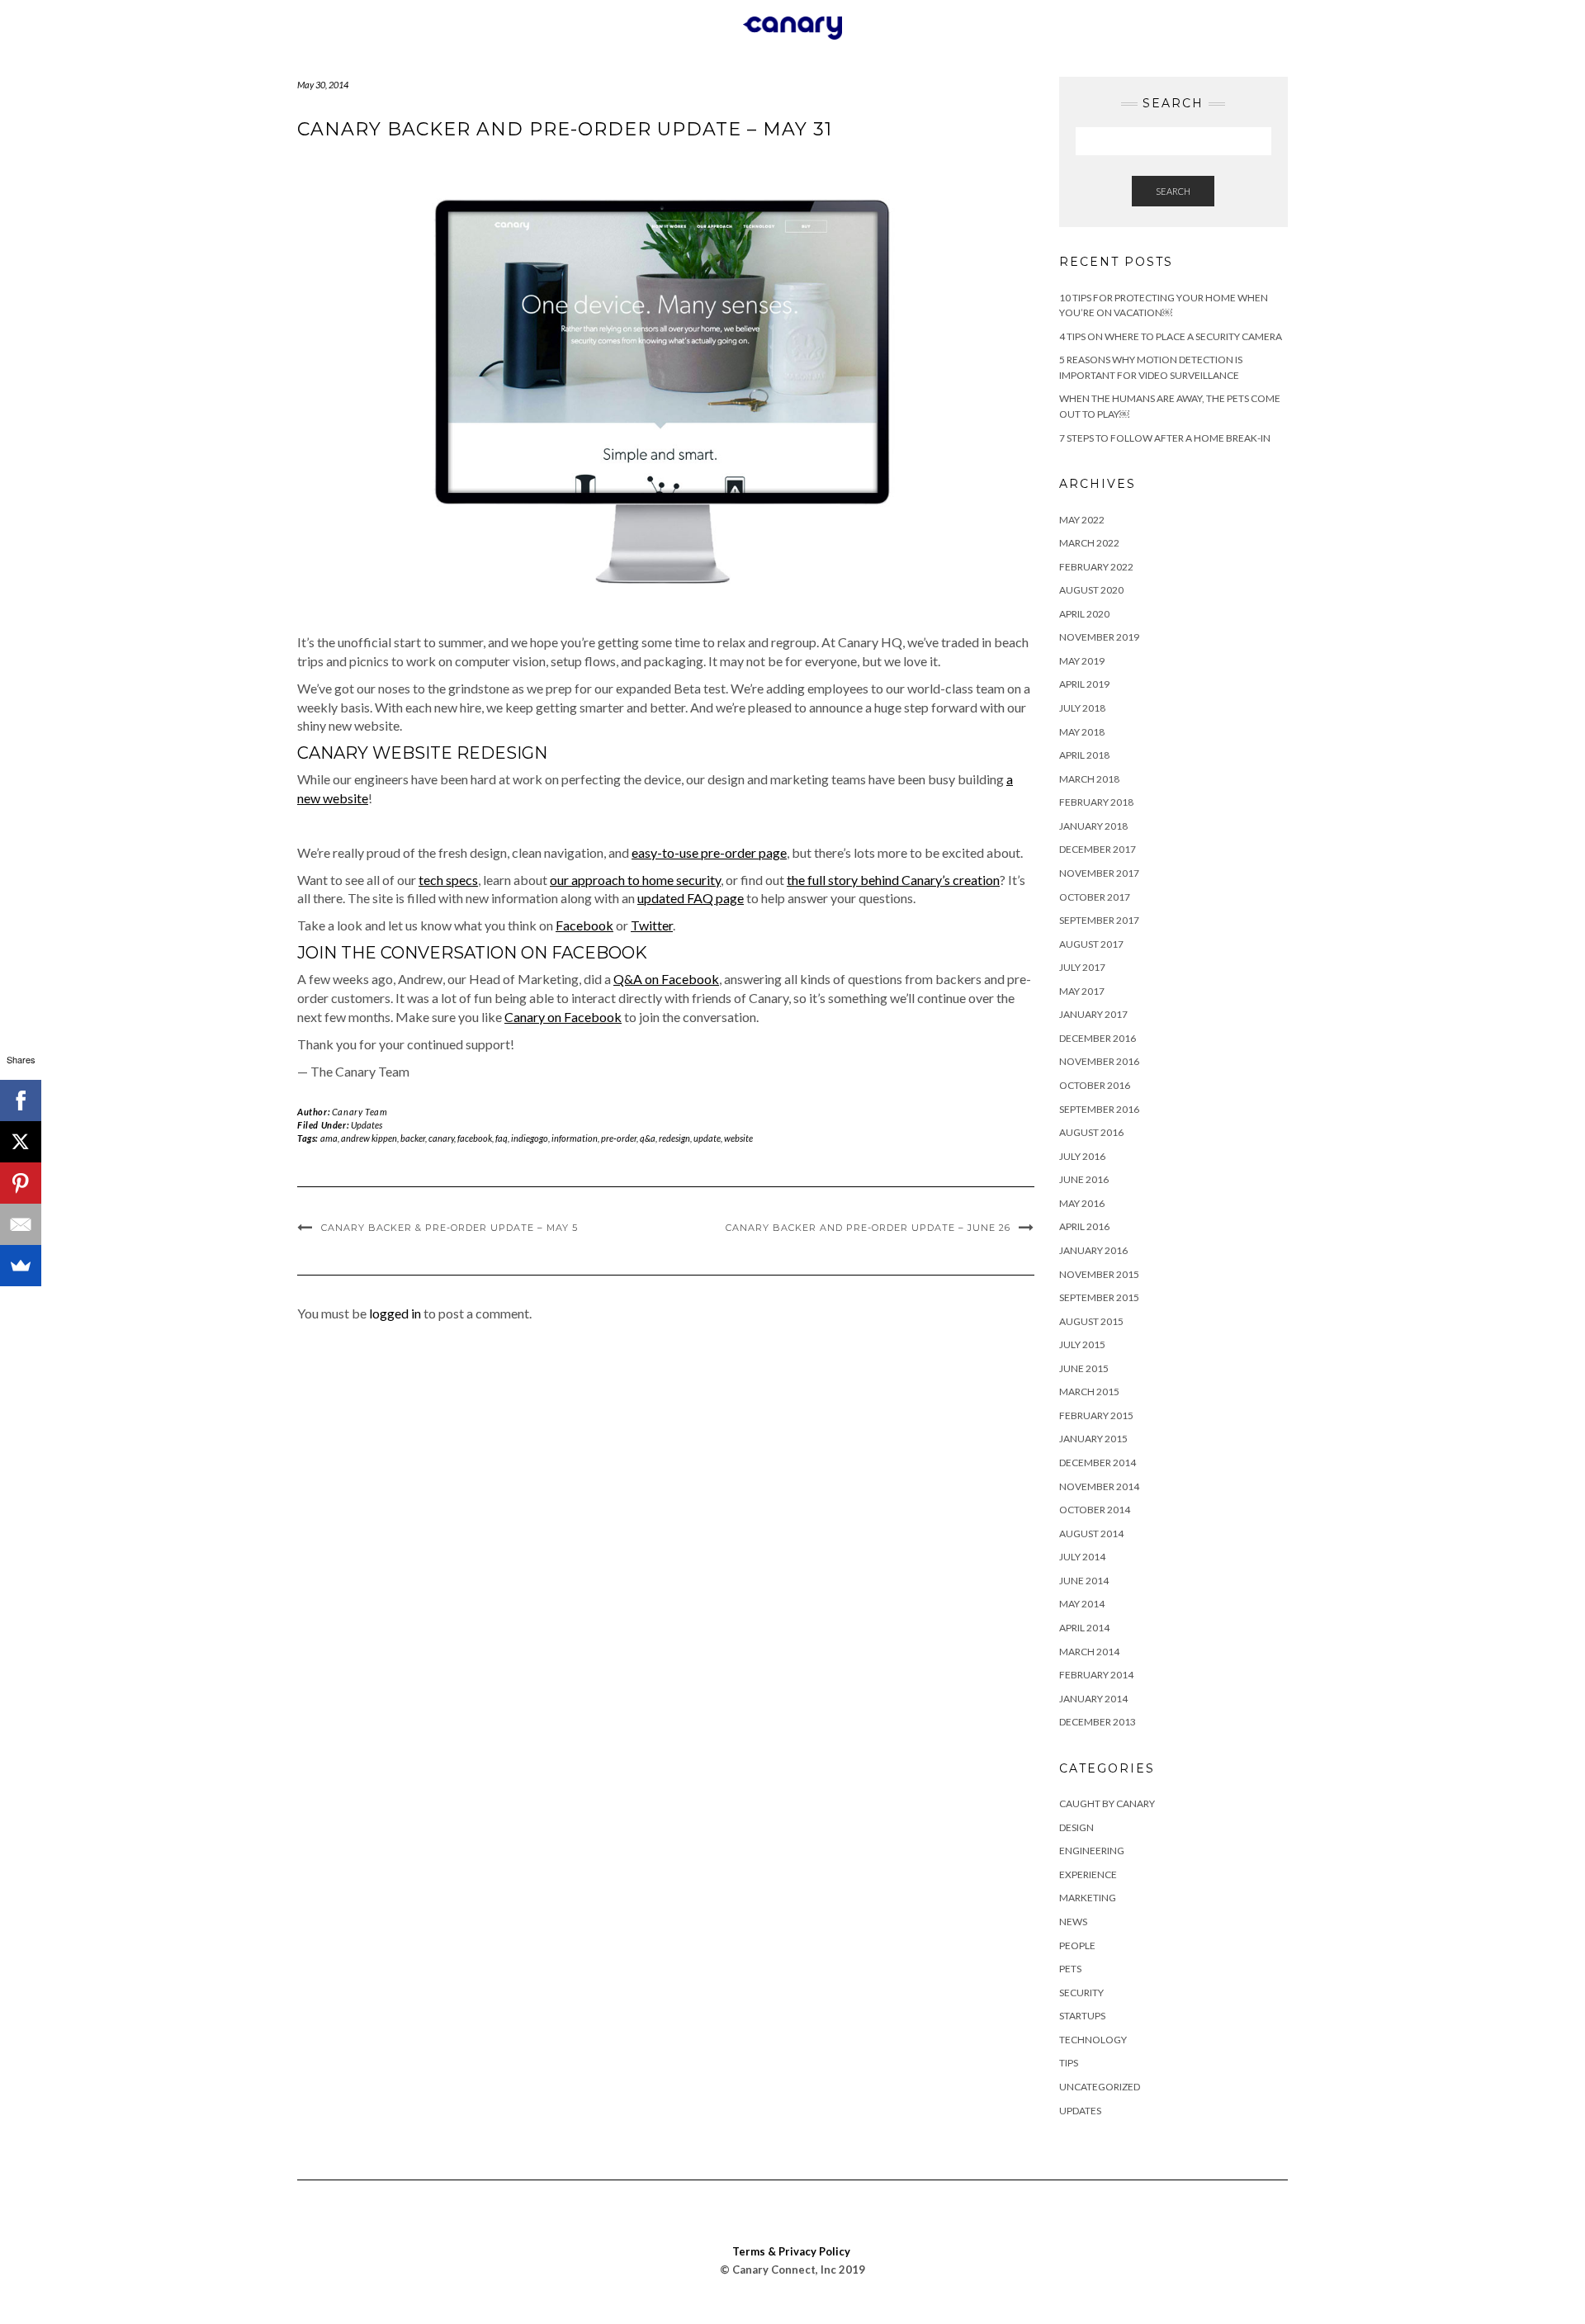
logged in (395, 1313)
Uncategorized (1100, 2087)
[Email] (21, 1224)
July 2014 (1082, 1557)
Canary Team (360, 1112)
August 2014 (1091, 1534)
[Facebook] (21, 1100)
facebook (475, 1138)
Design (1076, 1827)
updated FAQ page (691, 898)
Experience (1088, 1874)
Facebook (584, 925)
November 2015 (1099, 1274)
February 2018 (1096, 802)
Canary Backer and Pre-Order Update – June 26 (868, 1228)
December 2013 (1098, 1722)
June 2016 (1084, 1179)
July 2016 (1082, 1156)
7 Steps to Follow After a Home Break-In (1165, 438)
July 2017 (1082, 967)
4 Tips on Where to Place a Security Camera (1171, 336)
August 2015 (1091, 1321)
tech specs (448, 880)
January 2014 (1093, 1699)
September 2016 (1099, 1109)
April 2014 (1084, 1628)
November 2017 (1099, 873)
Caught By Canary (1107, 1803)
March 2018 (1089, 779)
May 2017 (1082, 991)
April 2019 (1084, 684)
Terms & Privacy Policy (791, 2251)
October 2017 (1095, 897)
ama (329, 1138)
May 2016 (1082, 1203)
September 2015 (1099, 1297)
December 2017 (1098, 849)
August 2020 (1091, 590)
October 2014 (1095, 1510)
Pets (1070, 1969)
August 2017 (1091, 944)
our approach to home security (635, 880)
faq (502, 1138)
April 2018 (1084, 755)
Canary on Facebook (563, 1017)
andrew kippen (369, 1138)
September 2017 (1099, 920)
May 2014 (1082, 1604)
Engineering (1092, 1851)
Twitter (652, 925)
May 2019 (1082, 661)
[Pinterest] (21, 1183)
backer (413, 1138)
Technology (1093, 2040)
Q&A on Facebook (666, 979)
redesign (674, 1138)
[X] (21, 1142)
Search (1173, 191)
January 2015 (1093, 1439)
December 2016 (1098, 1038)
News (1073, 1922)
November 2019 (1099, 637)
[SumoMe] (21, 1266)
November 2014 (1099, 1486)
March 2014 (1089, 1652)
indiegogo (530, 1138)
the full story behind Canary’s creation (893, 880)
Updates (367, 1125)
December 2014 (1098, 1463)
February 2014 (1096, 1675)
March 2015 (1089, 1392)
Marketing (1088, 1898)
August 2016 (1091, 1132)
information (575, 1138)
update (707, 1138)
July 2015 (1082, 1344)
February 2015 (1096, 1415)
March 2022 (1089, 543)
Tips (1069, 2063)
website (738, 1138)
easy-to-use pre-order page (709, 852)
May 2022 (1082, 520)
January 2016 (1093, 1250)
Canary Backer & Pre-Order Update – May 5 (449, 1228)
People (1077, 1945)
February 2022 (1096, 567)
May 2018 (1082, 732)
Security (1081, 1993)
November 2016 (1099, 1061)
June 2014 (1084, 1581)
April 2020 (1084, 614)
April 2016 (1084, 1226)
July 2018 (1082, 708)
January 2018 (1093, 826)
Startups (1082, 2016)
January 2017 (1093, 1014)
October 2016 (1095, 1085)
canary (441, 1138)
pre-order (619, 1138)
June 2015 (1084, 1368)
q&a (648, 1138)
